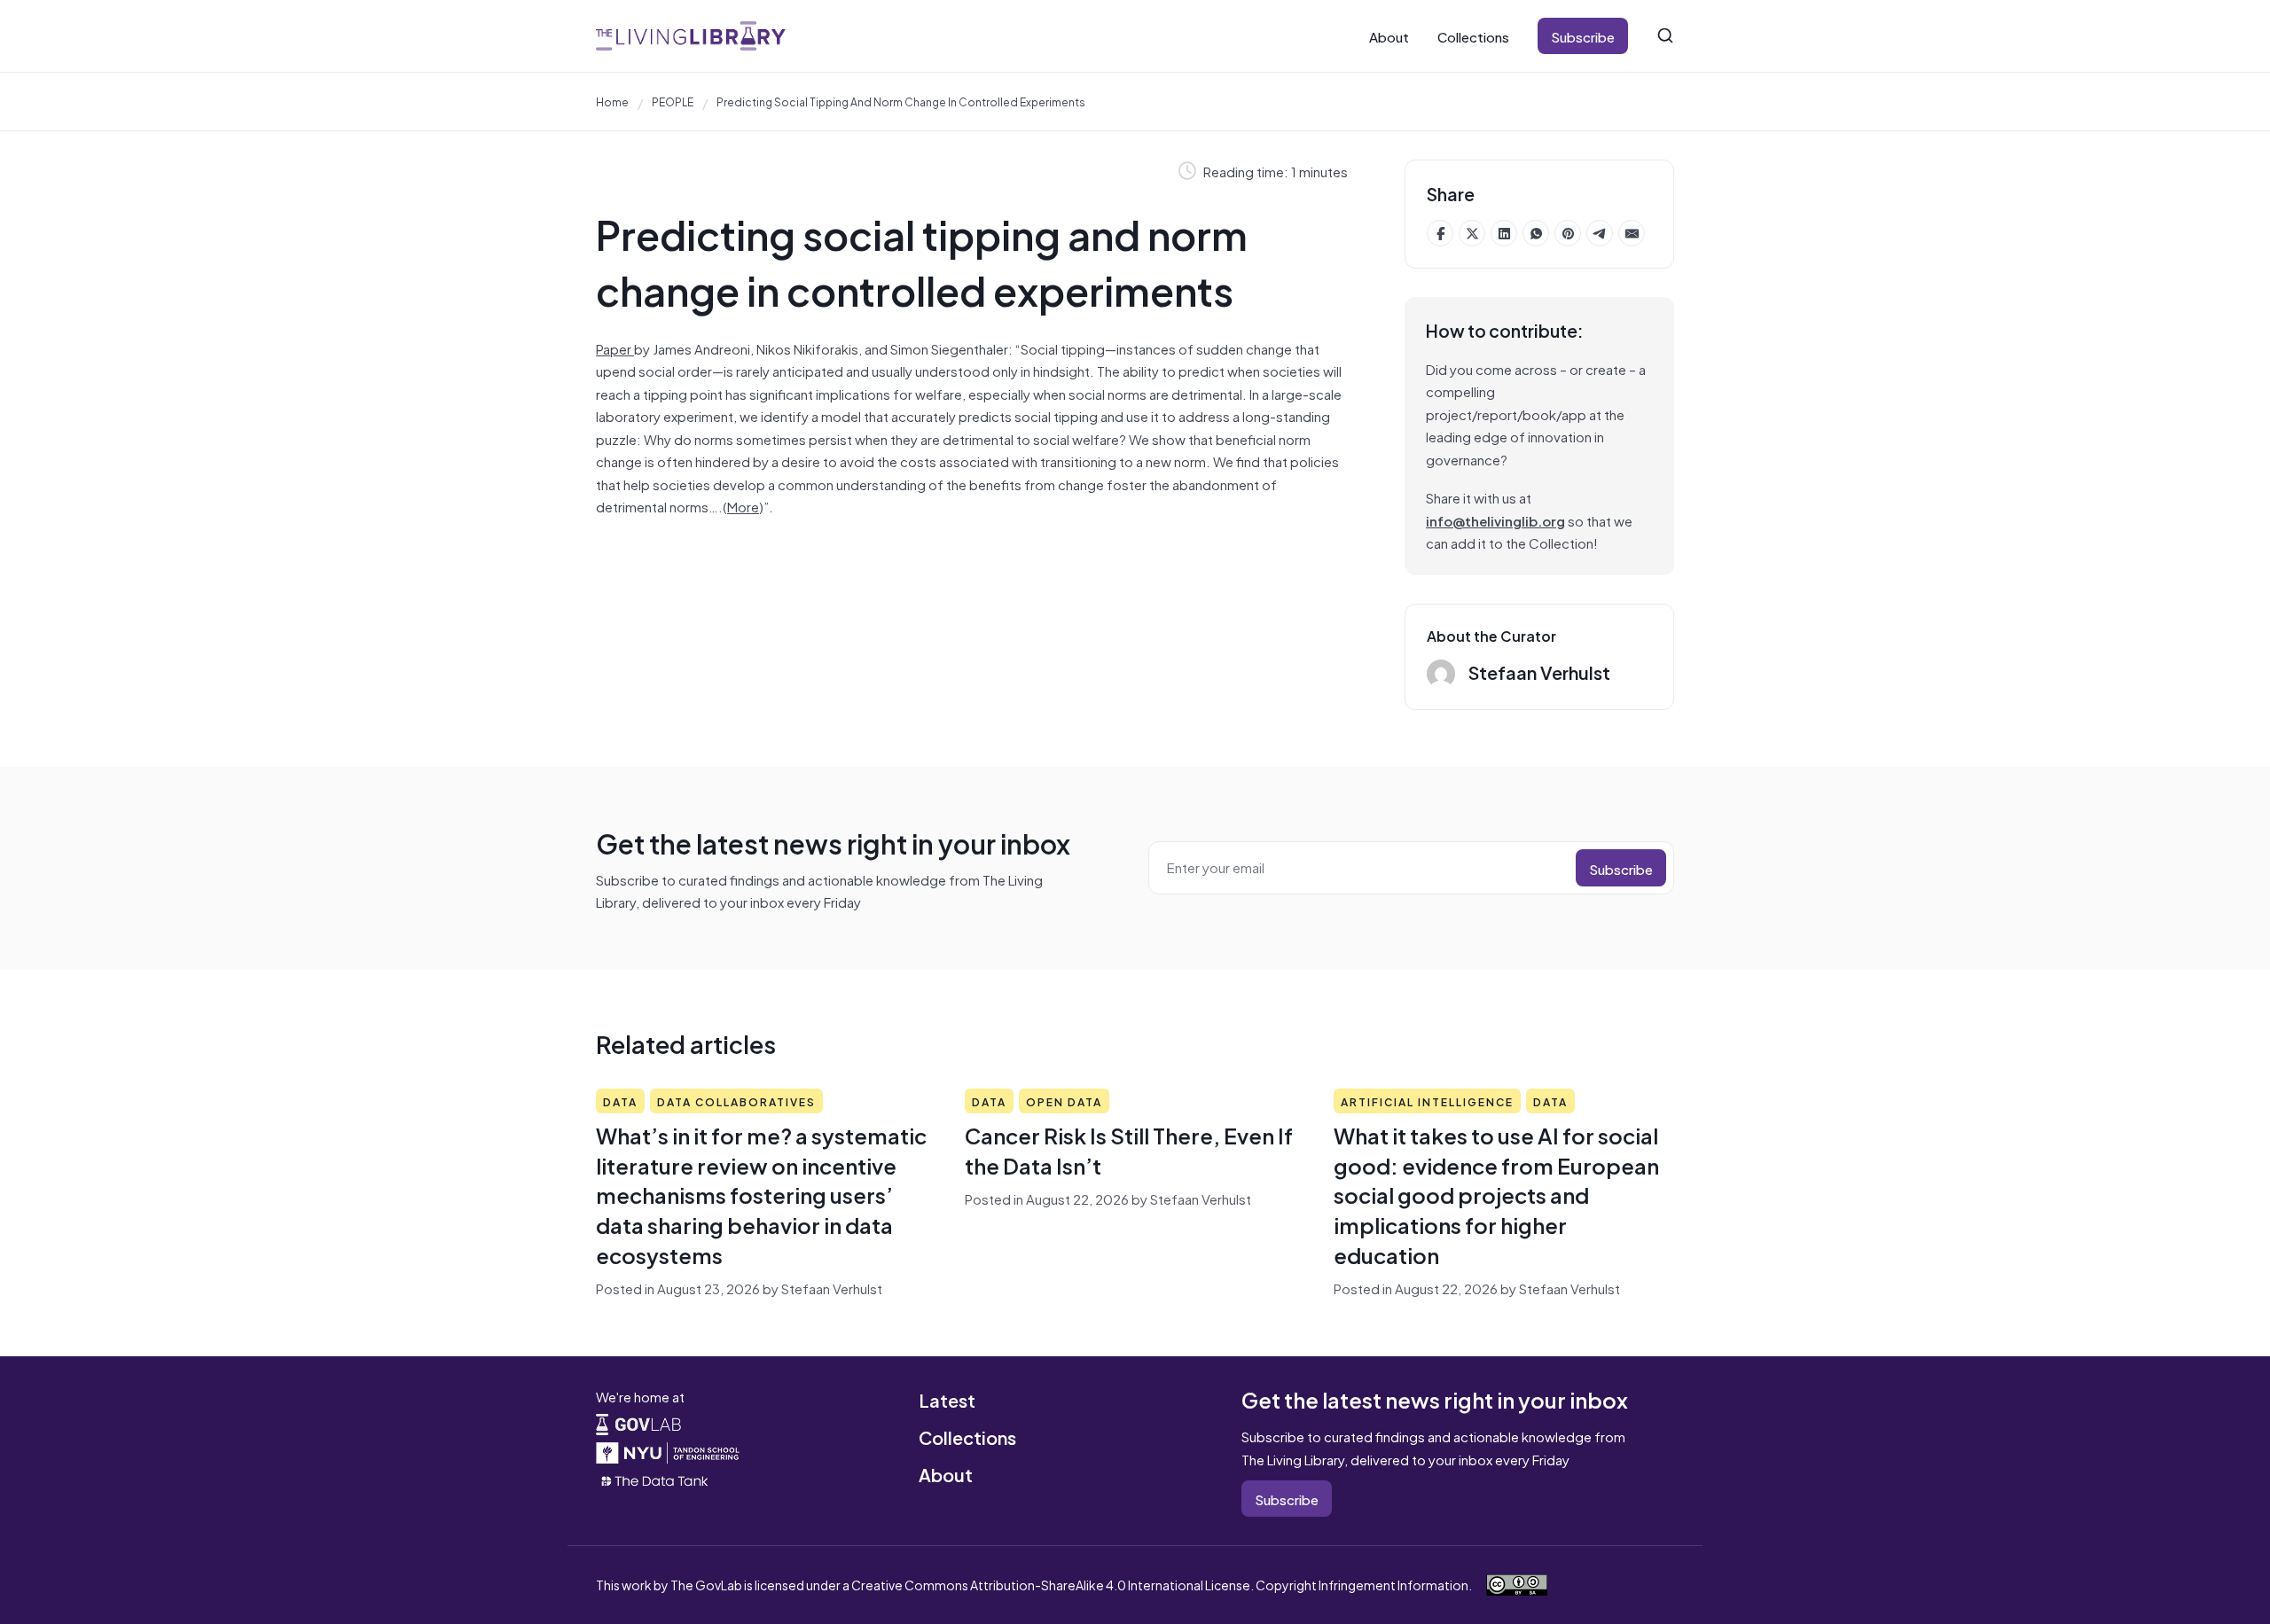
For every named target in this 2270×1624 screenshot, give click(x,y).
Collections (1473, 36)
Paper (615, 348)
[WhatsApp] (1536, 233)
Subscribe (1583, 36)
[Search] (1665, 35)
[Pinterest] (1568, 233)
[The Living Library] (691, 36)
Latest (947, 1399)
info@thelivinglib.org (1495, 520)
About (1389, 36)
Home (612, 101)
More (743, 506)
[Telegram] (1600, 233)
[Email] (1632, 233)
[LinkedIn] (1504, 233)
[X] (1472, 233)
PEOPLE (673, 101)
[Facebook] (1440, 233)
